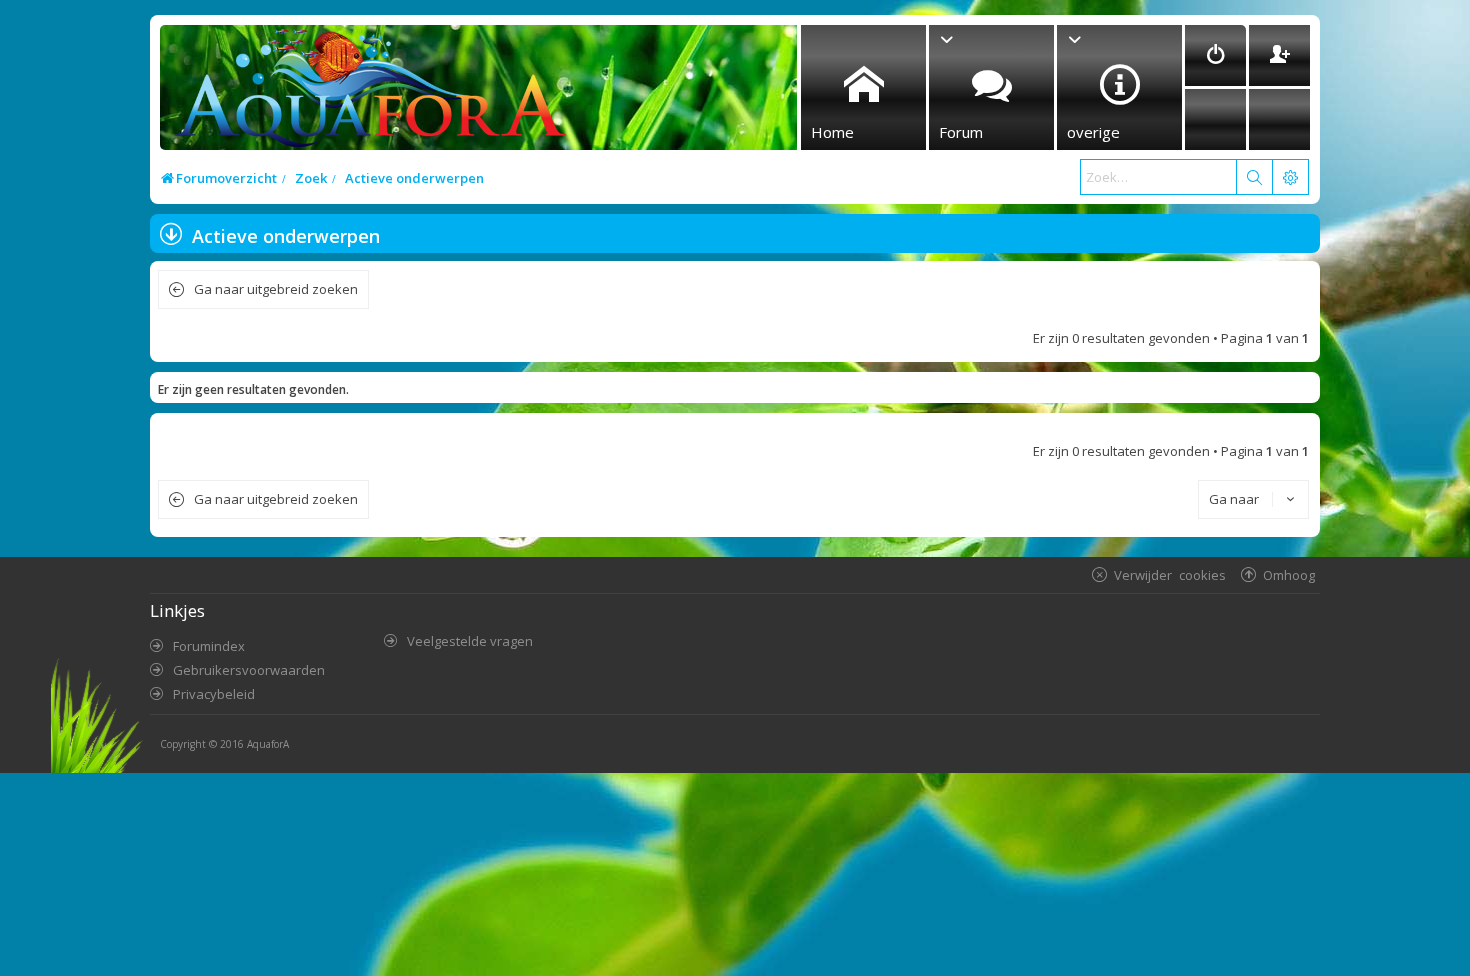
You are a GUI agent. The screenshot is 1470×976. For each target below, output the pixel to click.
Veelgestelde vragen (470, 641)
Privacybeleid (214, 694)
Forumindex (209, 646)
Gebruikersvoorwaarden (249, 670)
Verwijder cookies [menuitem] (1170, 574)
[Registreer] (1279, 55)
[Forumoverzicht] (365, 93)
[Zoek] (1254, 177)
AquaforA (268, 744)
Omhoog (1289, 574)
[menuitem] (1215, 55)
